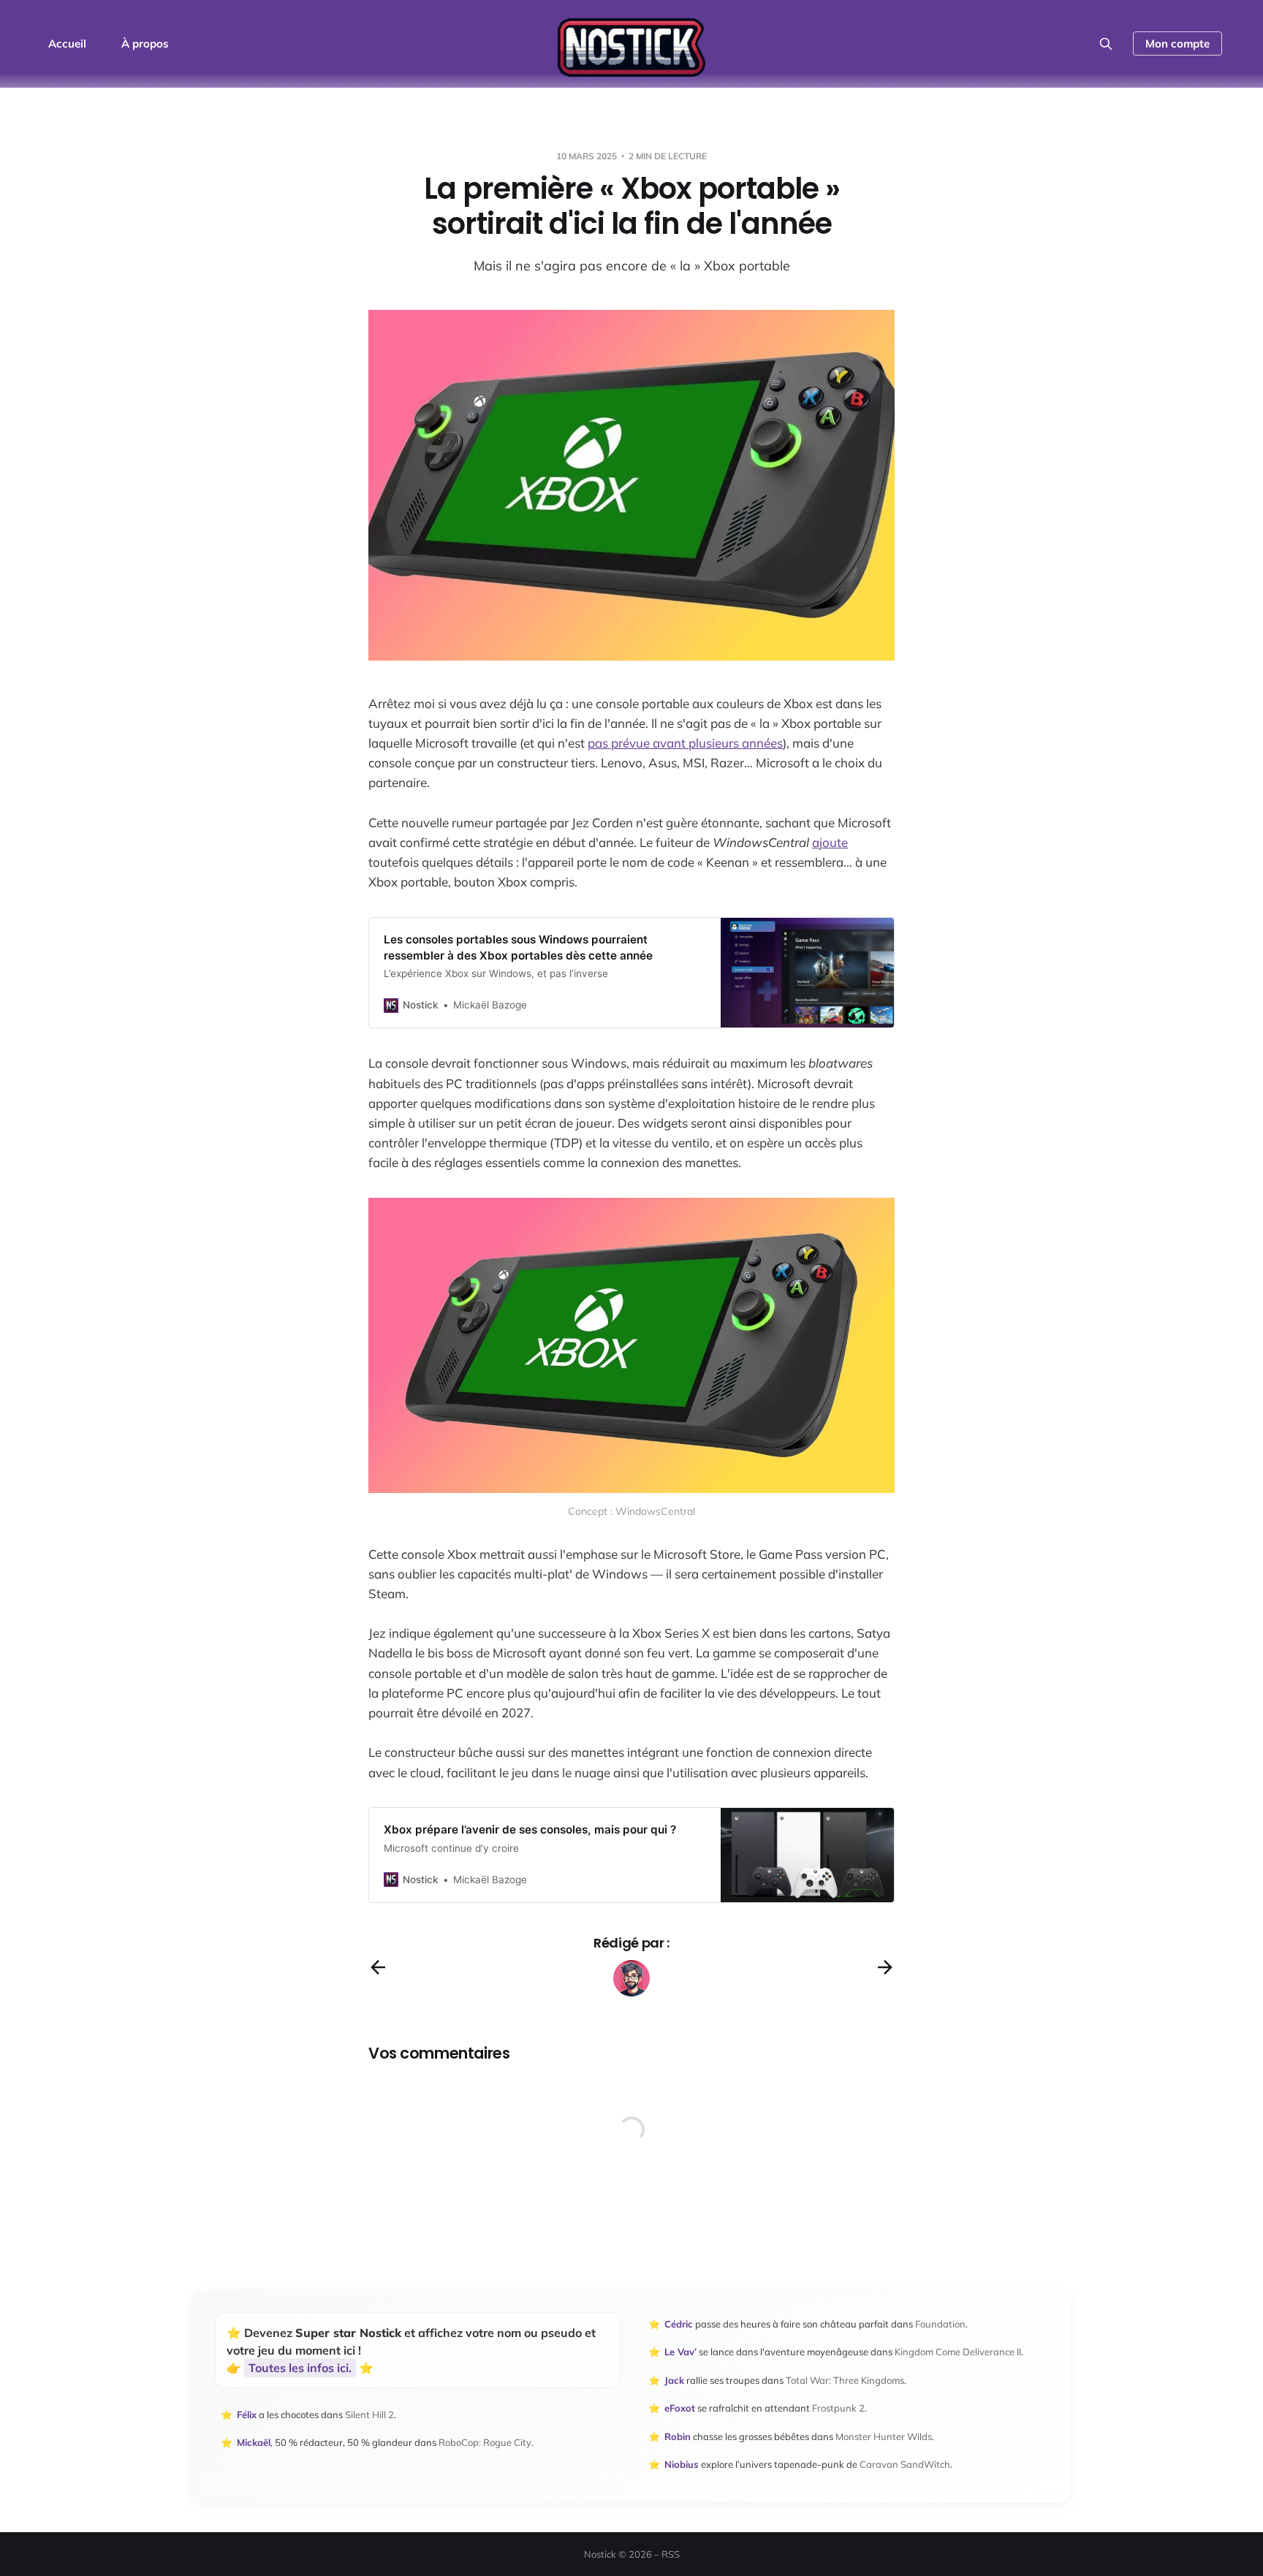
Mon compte (1177, 43)
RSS (671, 2554)
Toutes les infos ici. (300, 2368)
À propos (145, 43)
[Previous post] (378, 1967)
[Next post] (885, 1967)
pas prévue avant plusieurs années (685, 743)
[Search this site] (1106, 44)
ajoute (830, 842)
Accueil (67, 43)
